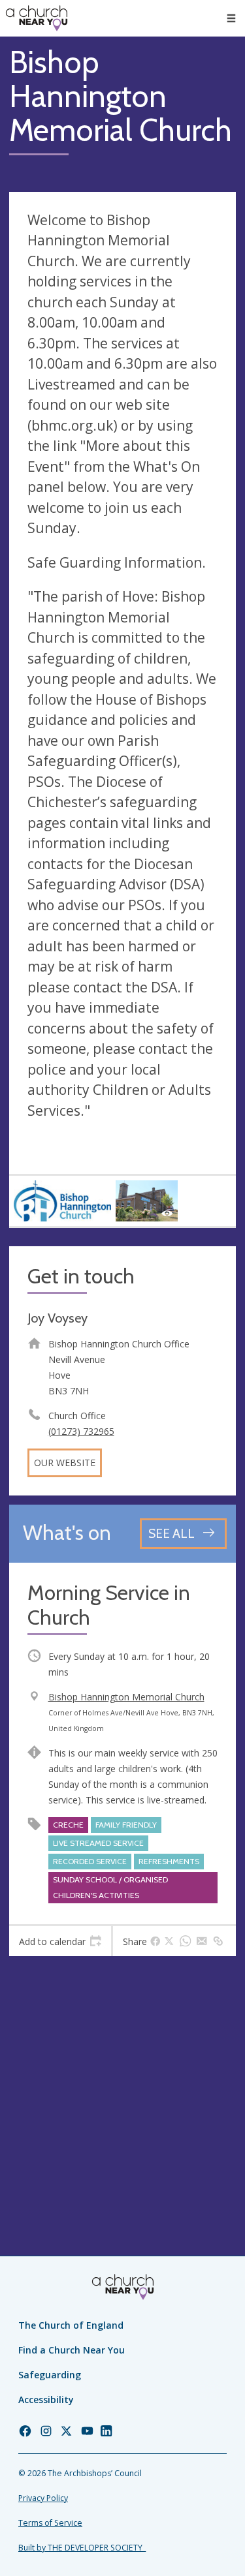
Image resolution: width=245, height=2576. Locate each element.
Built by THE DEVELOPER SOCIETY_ (82, 2548)
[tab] (60, 1941)
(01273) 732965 (81, 1431)
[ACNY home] (37, 18)
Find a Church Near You (72, 2350)
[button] (231, 18)
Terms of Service (50, 2523)
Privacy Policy (43, 2498)
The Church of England (71, 2325)
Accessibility (46, 2400)
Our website (65, 1463)
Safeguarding (50, 2375)
